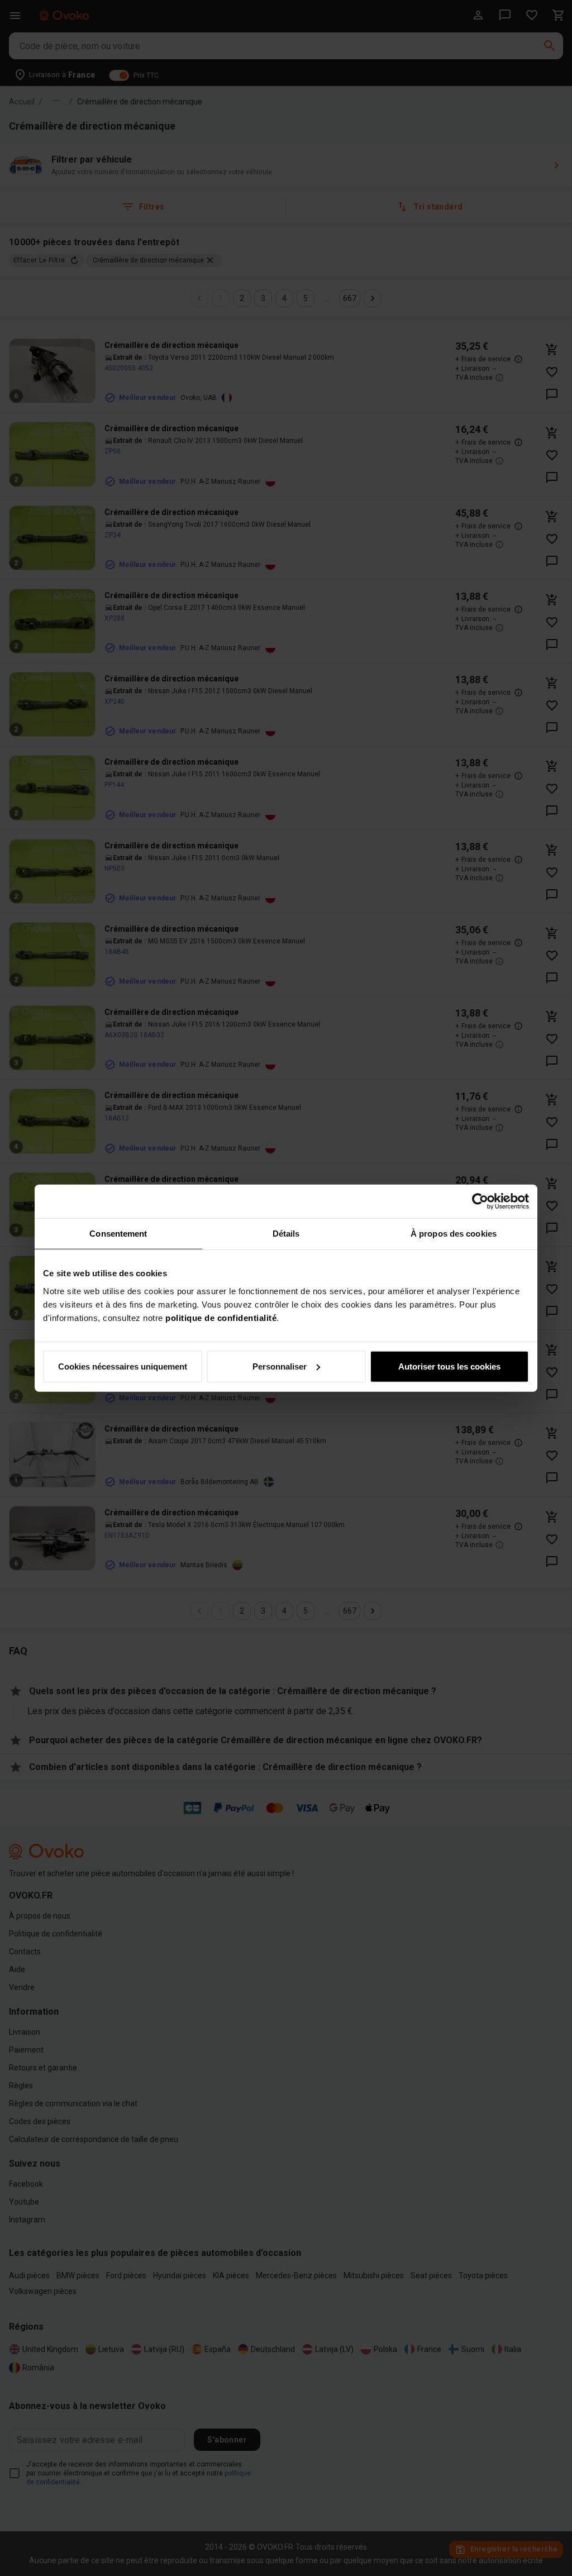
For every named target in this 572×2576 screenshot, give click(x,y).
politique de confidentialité (221, 1317)
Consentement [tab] (118, 1234)
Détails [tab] (286, 1234)
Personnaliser (280, 1366)
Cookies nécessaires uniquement (123, 1366)
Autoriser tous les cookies (449, 1366)
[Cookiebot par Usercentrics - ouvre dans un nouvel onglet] (480, 1201)
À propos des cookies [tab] (454, 1234)
